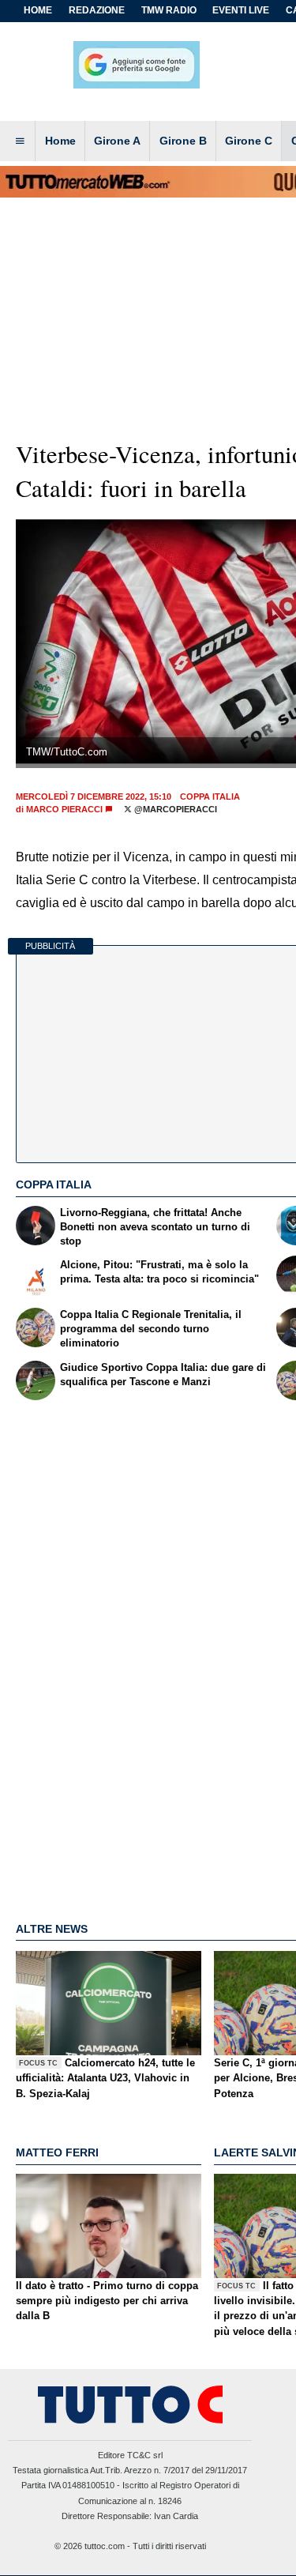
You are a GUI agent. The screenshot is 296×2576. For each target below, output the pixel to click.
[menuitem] (20, 141)
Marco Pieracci (64, 809)
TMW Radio (169, 10)
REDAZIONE (97, 10)
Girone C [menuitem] (249, 141)
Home (38, 10)
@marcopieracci (174, 809)
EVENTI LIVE (241, 10)
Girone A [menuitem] (117, 141)
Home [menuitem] (60, 141)
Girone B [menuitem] (183, 141)
